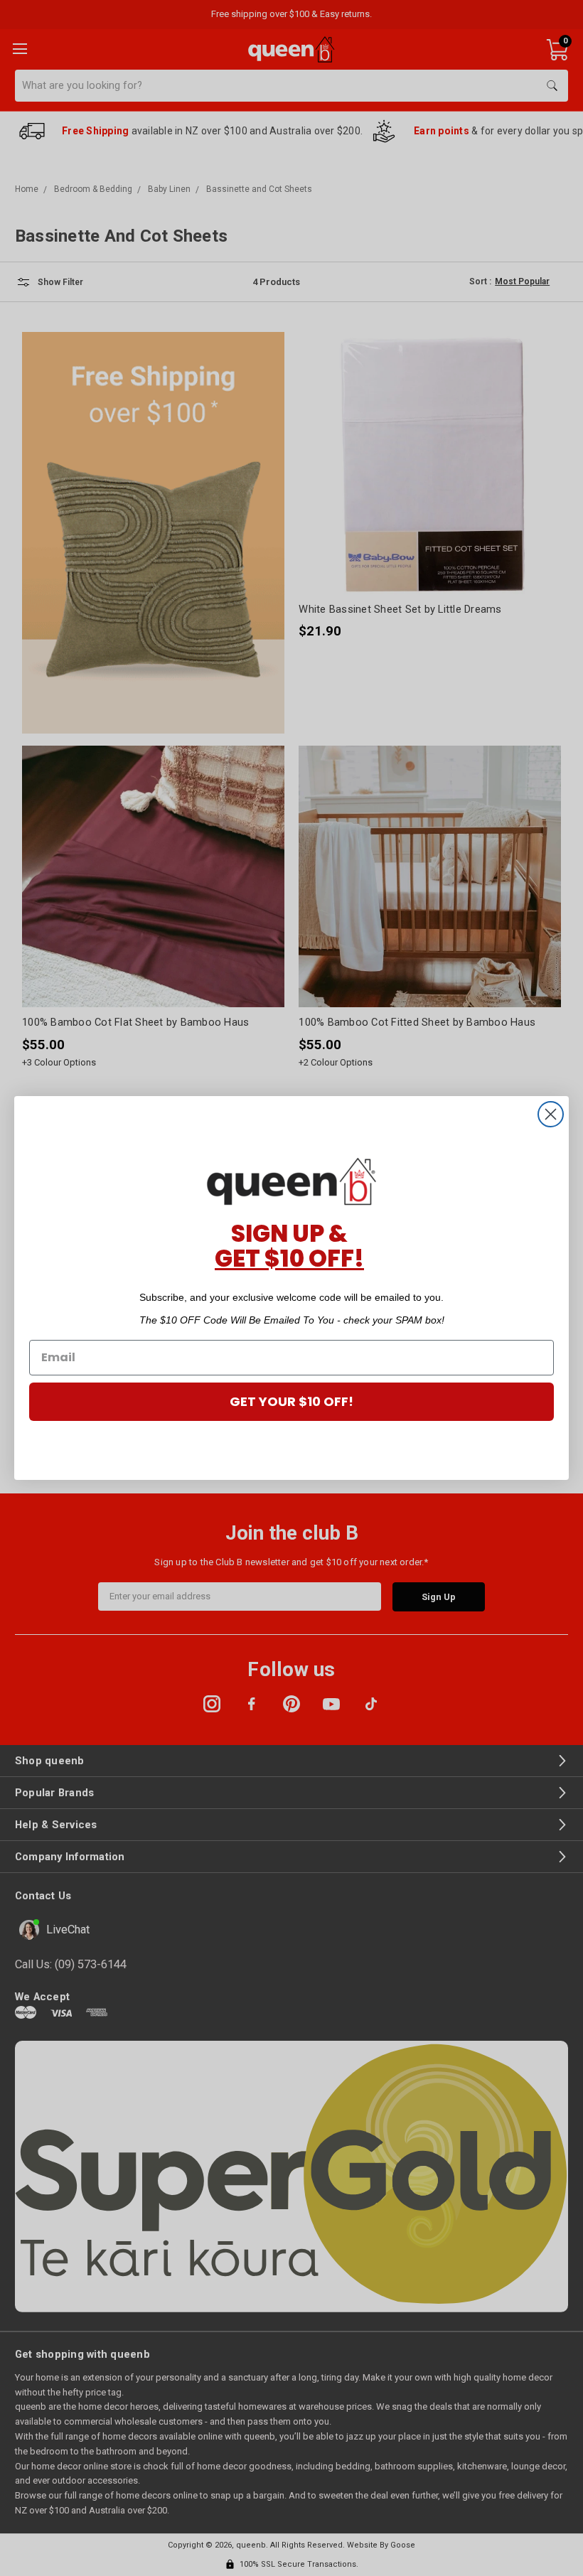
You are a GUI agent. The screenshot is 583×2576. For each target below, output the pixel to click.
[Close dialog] (551, 1114)
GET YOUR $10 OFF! (291, 1401)
